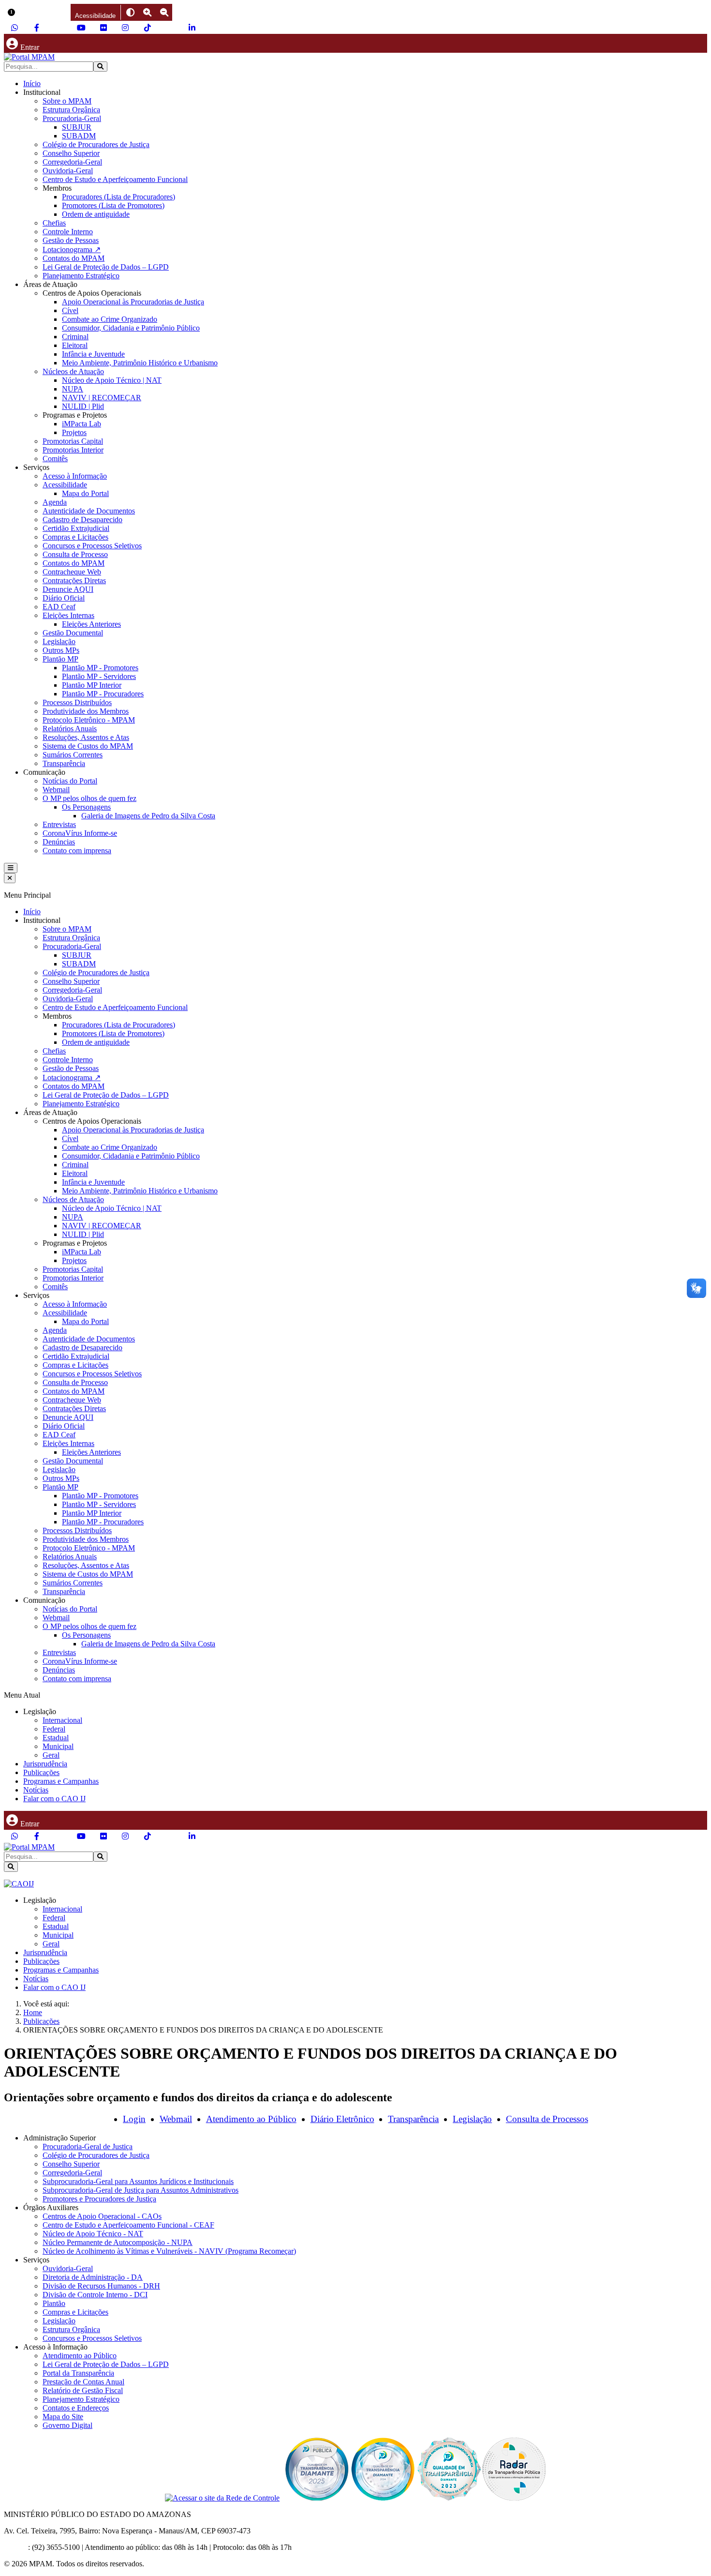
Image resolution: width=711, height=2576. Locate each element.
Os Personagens (86, 807)
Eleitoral (75, 345)
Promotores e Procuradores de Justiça (99, 2199)
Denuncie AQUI (68, 589)
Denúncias (59, 842)
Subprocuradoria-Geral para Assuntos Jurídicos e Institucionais (138, 2181)
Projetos (74, 432)
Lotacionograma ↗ (72, 249)
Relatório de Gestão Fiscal (83, 2390)
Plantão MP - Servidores (99, 676)
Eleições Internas (68, 615)
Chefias (54, 223)
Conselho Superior (71, 153)
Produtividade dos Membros (86, 711)
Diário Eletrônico (342, 2119)
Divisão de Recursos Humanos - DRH (101, 2286)
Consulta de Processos (547, 2119)
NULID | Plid (83, 406)
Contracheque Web (72, 572)
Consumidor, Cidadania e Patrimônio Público (131, 328)
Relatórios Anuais (70, 729)
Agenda (55, 502)
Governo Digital (67, 2425)
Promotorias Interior (73, 450)
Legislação (59, 641)
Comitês (55, 459)
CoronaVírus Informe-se (80, 833)
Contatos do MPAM (74, 258)
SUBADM (79, 136)
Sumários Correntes (73, 755)
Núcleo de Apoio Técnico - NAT (93, 2234)
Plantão (54, 2303)
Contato (16, 2547)
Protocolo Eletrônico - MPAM (89, 720)
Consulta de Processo (75, 554)
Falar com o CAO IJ (54, 1799)
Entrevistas (59, 824)
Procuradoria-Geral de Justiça (88, 2147)
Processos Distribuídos (77, 702)
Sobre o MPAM (67, 101)
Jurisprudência (45, 1764)
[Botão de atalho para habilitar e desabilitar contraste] (130, 12)
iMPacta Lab (81, 424)
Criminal (75, 337)
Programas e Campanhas (61, 1781)
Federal (54, 1729)
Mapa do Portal (85, 493)
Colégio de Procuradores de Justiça (96, 144)
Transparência (64, 763)
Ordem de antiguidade (96, 214)
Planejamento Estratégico (81, 276)
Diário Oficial (64, 598)
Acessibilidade (65, 485)
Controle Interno (68, 232)
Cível (70, 310)
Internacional (62, 1720)
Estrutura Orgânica (71, 110)
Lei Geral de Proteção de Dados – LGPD (106, 267)
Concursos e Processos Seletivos (92, 546)
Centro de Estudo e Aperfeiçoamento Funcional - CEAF (128, 2225)
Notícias (36, 1790)
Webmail (56, 790)
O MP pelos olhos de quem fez (89, 798)
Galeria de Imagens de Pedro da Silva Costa (148, 816)
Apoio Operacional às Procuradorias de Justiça (133, 302)
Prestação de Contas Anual (83, 2382)
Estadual (56, 1738)
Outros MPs (61, 650)
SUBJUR (77, 127)
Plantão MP (60, 659)
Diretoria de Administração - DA (93, 2277)
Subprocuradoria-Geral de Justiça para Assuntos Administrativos (141, 2190)
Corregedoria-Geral (72, 162)
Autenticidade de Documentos (89, 511)
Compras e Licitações (75, 537)
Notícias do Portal (70, 781)
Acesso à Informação (75, 476)
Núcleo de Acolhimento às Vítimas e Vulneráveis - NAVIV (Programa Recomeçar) (169, 2251)
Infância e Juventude (93, 354)
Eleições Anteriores (91, 624)
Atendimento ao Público (251, 2119)
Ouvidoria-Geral (68, 171)
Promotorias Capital (73, 441)
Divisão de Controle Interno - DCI (95, 2295)
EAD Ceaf (59, 607)
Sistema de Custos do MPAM (88, 746)
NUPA (73, 389)
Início (32, 83)
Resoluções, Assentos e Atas (86, 737)
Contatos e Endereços (76, 2408)
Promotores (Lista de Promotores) (113, 205)
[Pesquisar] (100, 67)
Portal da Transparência (78, 2373)
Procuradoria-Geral (72, 118)
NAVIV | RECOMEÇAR (102, 398)
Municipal (58, 1746)
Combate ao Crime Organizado (110, 319)
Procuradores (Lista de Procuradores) (118, 197)
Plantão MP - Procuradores (103, 694)
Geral (51, 1755)
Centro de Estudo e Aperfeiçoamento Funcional (115, 179)
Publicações (41, 1772)
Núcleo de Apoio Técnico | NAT (112, 380)
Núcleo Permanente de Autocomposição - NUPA (118, 2242)
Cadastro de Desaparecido (82, 520)
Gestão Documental (73, 633)
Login (134, 2119)
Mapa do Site (63, 2417)
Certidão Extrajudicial (76, 528)
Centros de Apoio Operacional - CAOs (102, 2216)
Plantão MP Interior (92, 685)
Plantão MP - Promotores (100, 668)
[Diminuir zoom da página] (164, 12)
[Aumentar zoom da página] (147, 12)
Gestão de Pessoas (71, 240)
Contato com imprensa (77, 851)
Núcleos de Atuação (73, 371)
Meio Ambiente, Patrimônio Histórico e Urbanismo (140, 363)
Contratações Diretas (74, 580)
